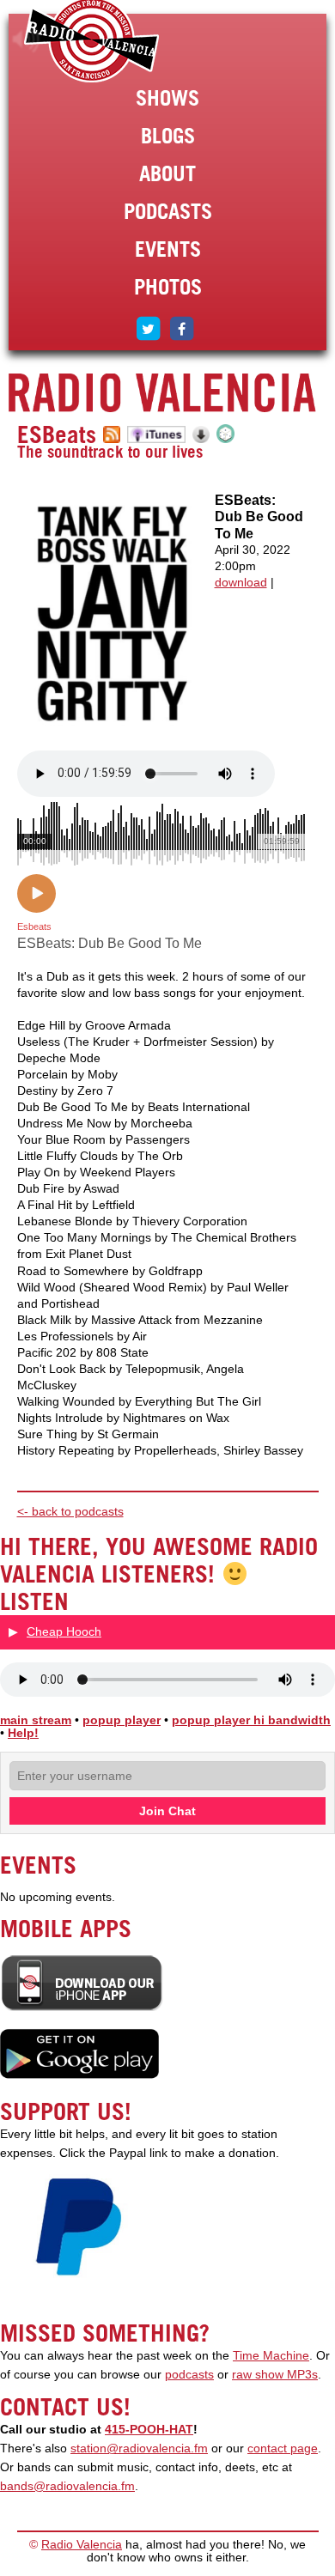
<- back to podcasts (70, 1512)
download (241, 583)
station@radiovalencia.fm (139, 2448)
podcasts (189, 2375)
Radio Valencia (82, 2545)
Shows (167, 98)
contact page (283, 2448)
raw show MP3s (275, 2375)
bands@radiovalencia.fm (67, 2486)
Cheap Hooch (64, 1631)
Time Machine (271, 2356)
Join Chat (167, 1811)
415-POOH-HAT (149, 2430)
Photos (168, 287)
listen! (26, 39)
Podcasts (168, 211)
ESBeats (57, 434)
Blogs (168, 136)
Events (168, 249)
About (167, 173)
